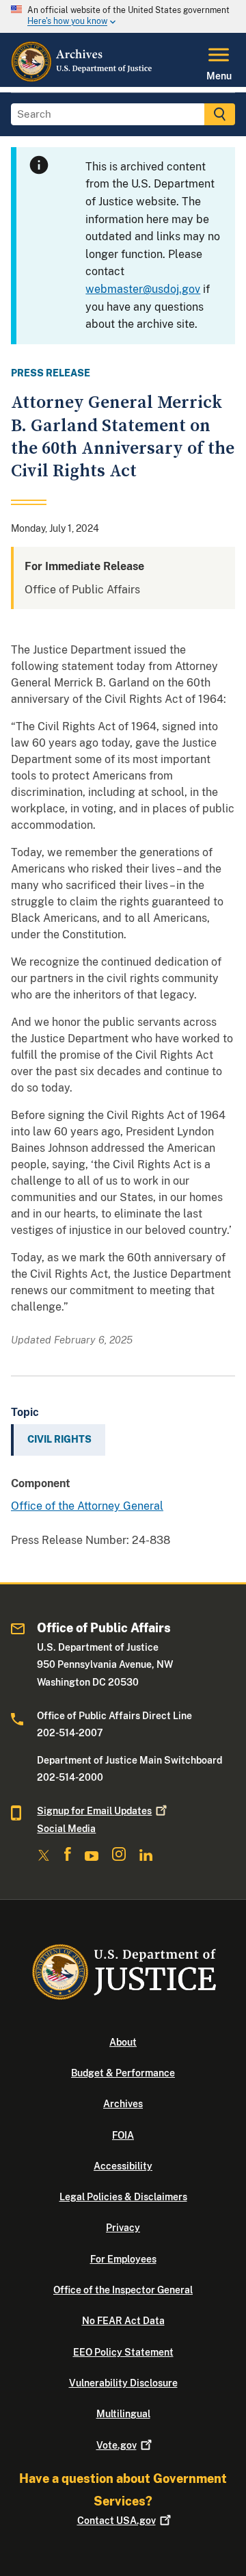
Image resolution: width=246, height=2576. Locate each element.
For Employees (123, 2259)
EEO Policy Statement (123, 2352)
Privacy (123, 2228)
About (123, 2042)
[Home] (82, 79)
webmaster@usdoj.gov (143, 289)
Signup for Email (94, 1811)
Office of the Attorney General (87, 1506)
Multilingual (123, 2414)
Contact (117, 2521)
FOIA (123, 2135)
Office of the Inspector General (123, 2290)
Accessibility (123, 2166)
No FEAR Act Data (123, 2321)
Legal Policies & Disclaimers (123, 2197)
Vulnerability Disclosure (123, 2383)
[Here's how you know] (123, 16)
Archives (123, 2104)
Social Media (66, 1829)
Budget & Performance (123, 2073)
